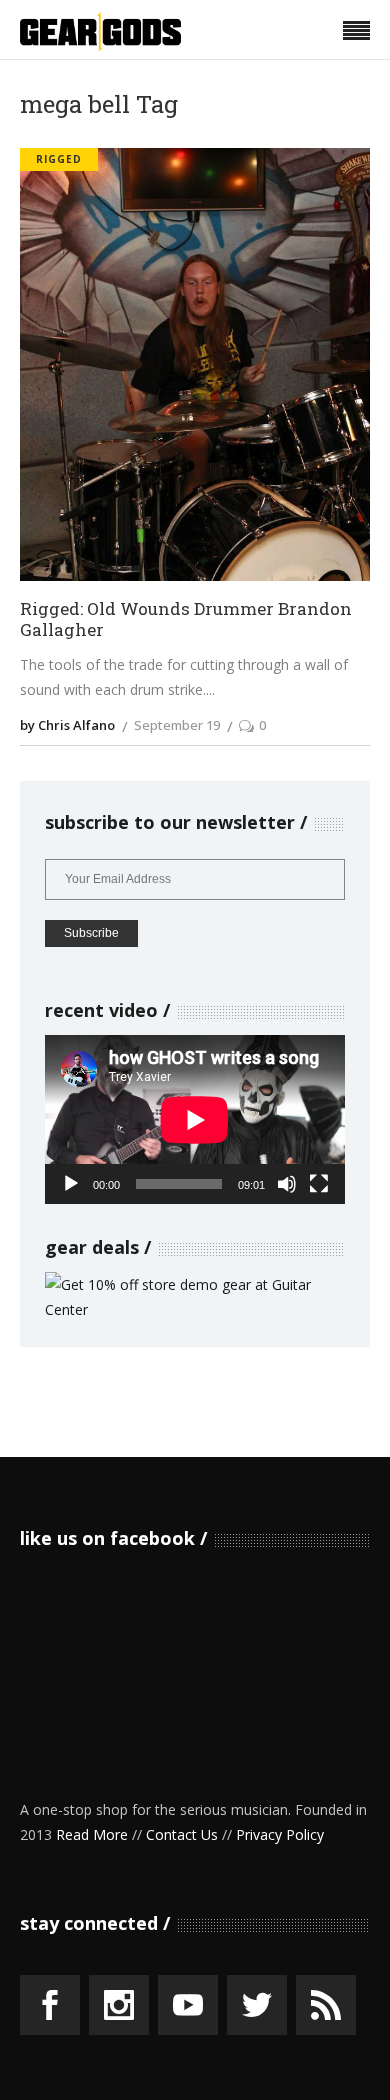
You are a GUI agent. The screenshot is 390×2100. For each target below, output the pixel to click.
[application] (195, 1119)
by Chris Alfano (67, 725)
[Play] (71, 1184)
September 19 (177, 725)
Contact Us (182, 1834)
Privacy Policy (280, 1834)
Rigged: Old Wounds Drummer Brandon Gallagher (186, 619)
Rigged (59, 159)
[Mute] (287, 1184)
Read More (92, 1834)
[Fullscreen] (319, 1184)
